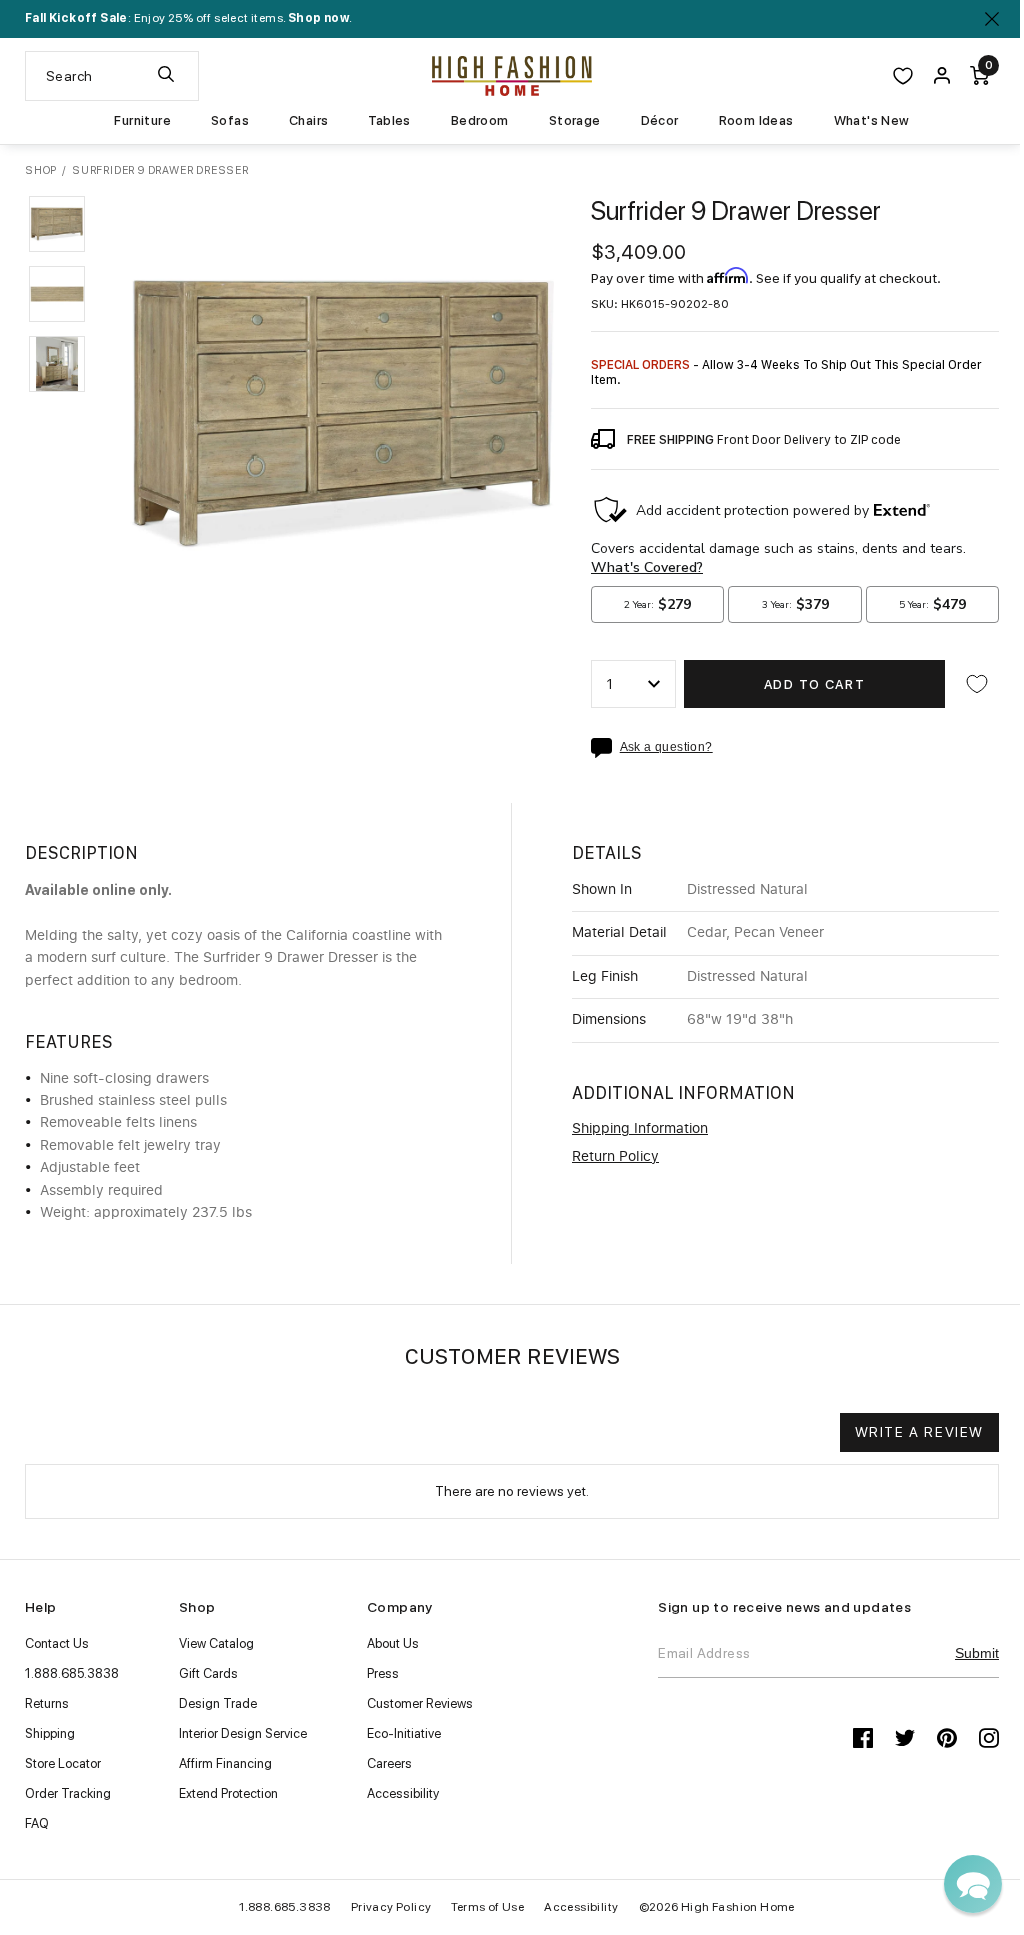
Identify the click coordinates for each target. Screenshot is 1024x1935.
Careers (389, 1763)
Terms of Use (487, 1907)
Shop (41, 170)
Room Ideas (756, 121)
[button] (57, 224)
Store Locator (63, 1763)
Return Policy (615, 1157)
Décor (660, 121)
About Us (393, 1643)
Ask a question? (666, 747)
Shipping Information (640, 1129)
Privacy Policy (391, 1907)
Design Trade (218, 1703)
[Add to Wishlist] (977, 684)
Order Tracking (68, 1793)
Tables (389, 121)
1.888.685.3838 (72, 1673)
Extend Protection (228, 1793)
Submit (977, 1653)
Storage (575, 121)
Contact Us (57, 1643)
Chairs (308, 121)
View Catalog (216, 1643)
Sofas (230, 121)
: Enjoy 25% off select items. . (188, 18)
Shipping (50, 1733)
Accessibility (403, 1793)
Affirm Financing (225, 1763)
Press (383, 1673)
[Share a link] (605, 748)
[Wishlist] (903, 76)
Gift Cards (208, 1673)
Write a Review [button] (919, 1432)
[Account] (942, 76)
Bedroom (480, 121)
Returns (47, 1703)
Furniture (142, 121)
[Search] (166, 76)
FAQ (37, 1823)
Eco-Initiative (404, 1733)
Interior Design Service (243, 1733)
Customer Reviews (420, 1703)
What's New (872, 121)
